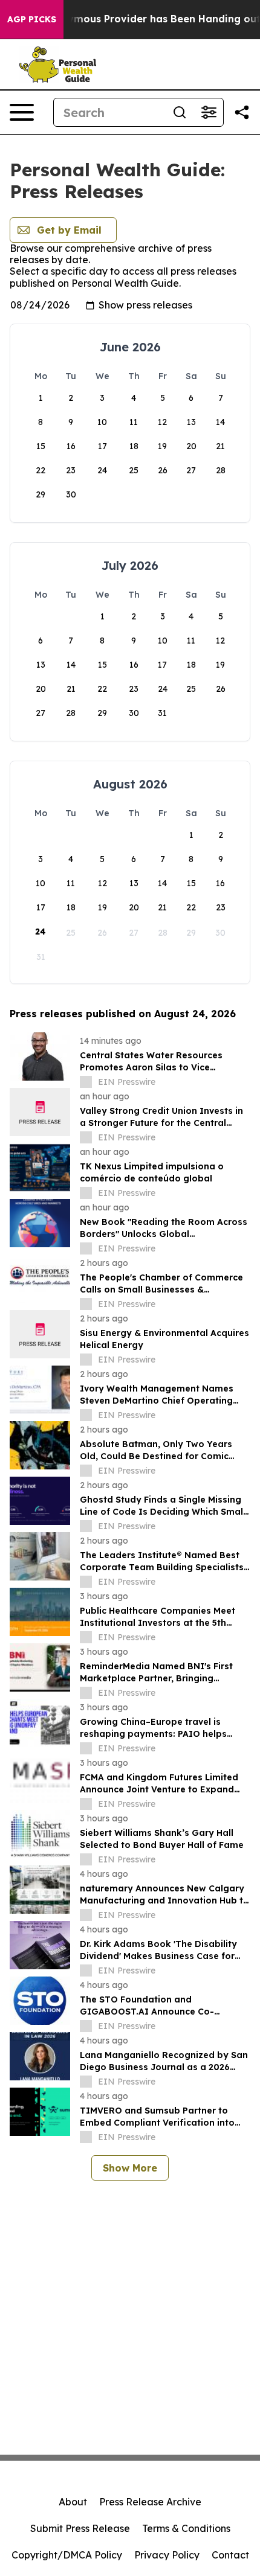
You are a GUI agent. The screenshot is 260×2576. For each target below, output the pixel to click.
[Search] (180, 112)
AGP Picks (32, 19)
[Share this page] (242, 112)
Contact (230, 2555)
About (73, 2502)
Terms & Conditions (186, 2528)
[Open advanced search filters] (209, 112)
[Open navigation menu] (22, 112)
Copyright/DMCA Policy (67, 2555)
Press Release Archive (150, 2502)
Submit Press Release (80, 2528)
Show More (130, 2168)
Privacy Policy (167, 2555)
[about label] (86, 1082)
